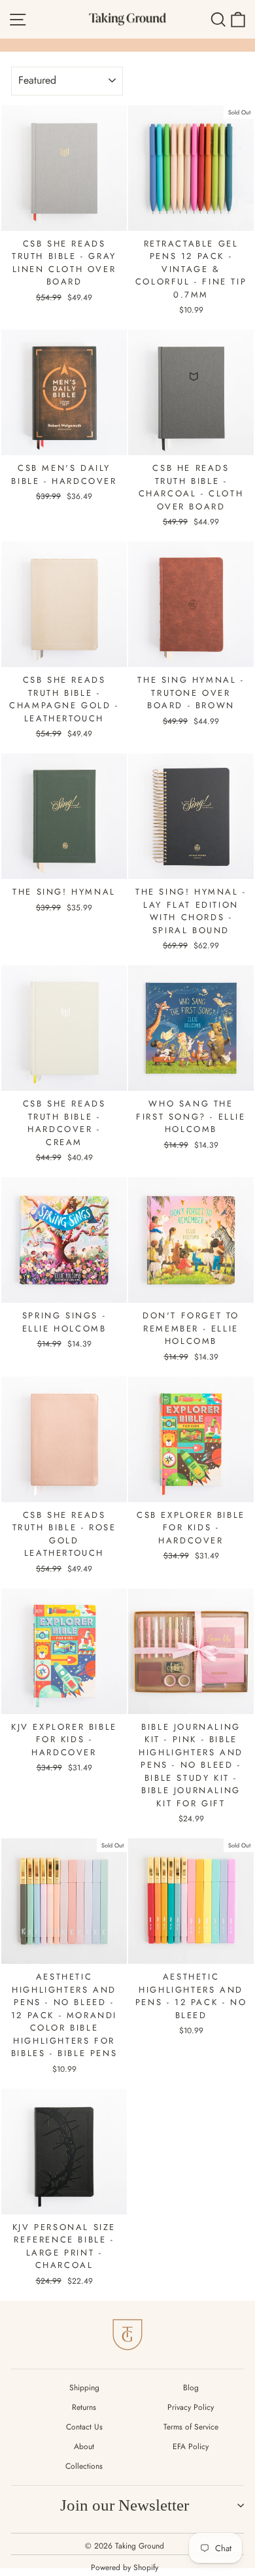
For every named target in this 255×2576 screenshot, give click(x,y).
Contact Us (84, 2427)
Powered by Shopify (125, 2567)
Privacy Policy (191, 2407)
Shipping (84, 2388)
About (84, 2447)
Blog (191, 2388)
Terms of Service (191, 2427)
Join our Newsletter (125, 2505)
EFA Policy (191, 2447)
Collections (84, 2466)
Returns (84, 2407)
